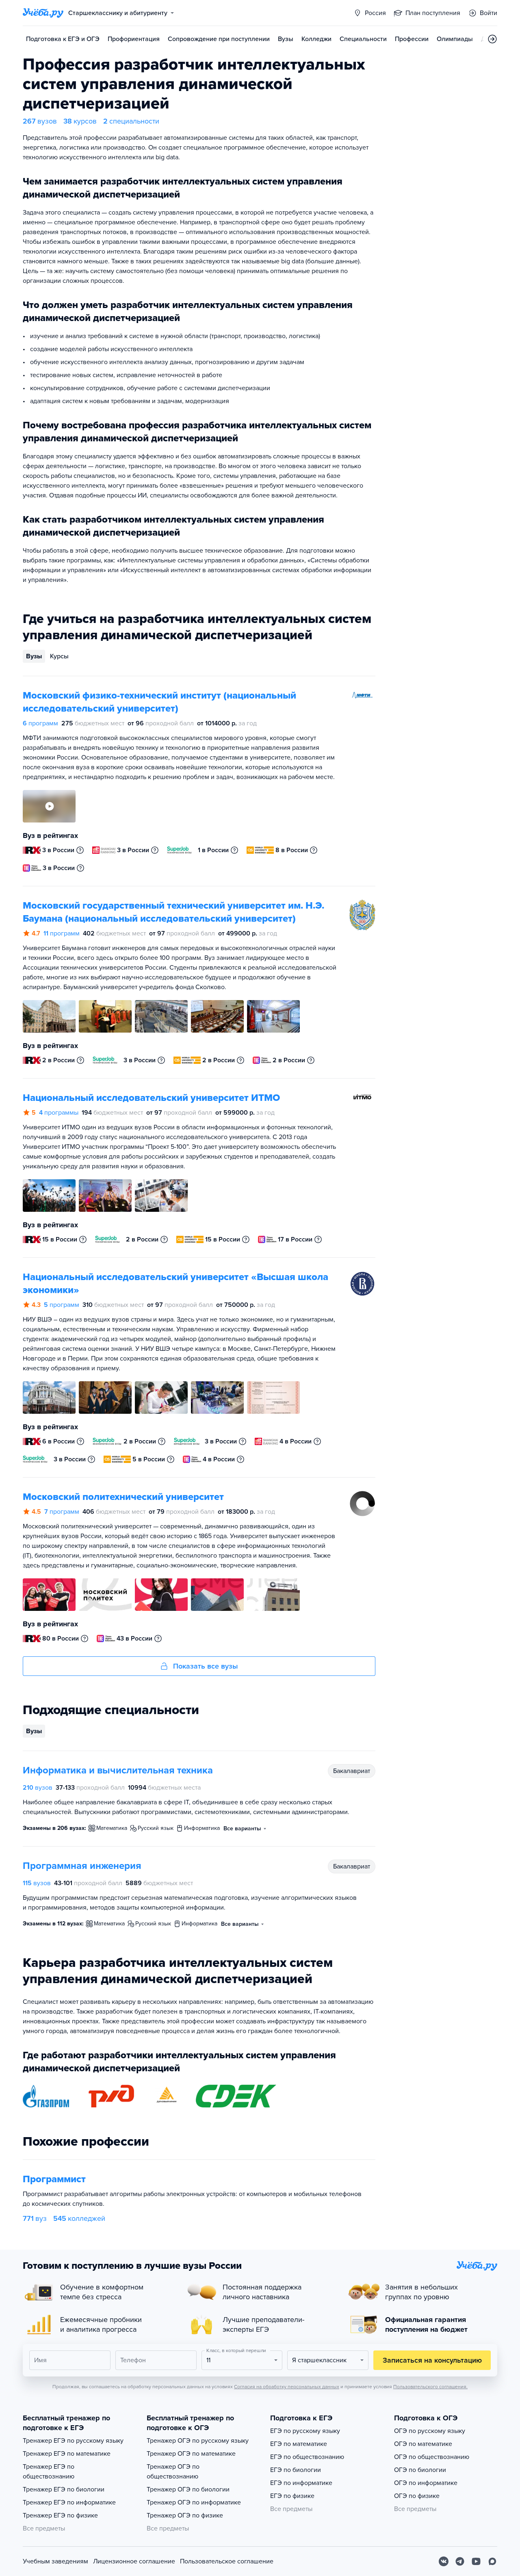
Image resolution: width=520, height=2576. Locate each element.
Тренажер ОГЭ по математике (191, 2454)
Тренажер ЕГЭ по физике (60, 2515)
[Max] (492, 2561)
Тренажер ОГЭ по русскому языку (198, 2441)
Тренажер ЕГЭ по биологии (64, 2489)
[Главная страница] (43, 13)
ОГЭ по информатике (426, 2483)
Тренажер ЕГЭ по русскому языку (73, 2441)
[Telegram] (460, 2561)
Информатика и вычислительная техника (118, 1770)
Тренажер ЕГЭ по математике (67, 2454)
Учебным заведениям (55, 2561)
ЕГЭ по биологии (296, 2470)
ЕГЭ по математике (299, 2444)
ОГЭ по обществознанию (432, 2457)
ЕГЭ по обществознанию (307, 2457)
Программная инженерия (82, 1866)
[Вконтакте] (444, 2561)
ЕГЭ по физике (292, 2496)
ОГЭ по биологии (420, 2470)
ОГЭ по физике (417, 2496)
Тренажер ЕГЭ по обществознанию (49, 2472)
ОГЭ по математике (423, 2444)
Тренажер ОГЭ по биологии (188, 2489)
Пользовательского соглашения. (430, 2387)
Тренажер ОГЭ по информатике (194, 2502)
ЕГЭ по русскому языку (305, 2431)
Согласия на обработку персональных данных (287, 2387)
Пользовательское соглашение (227, 2561)
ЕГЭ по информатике (301, 2483)
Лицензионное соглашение (134, 2561)
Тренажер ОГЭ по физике (185, 2515)
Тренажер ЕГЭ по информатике (69, 2502)
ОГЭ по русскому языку (430, 2431)
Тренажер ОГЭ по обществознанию (173, 2472)
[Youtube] (476, 2561)
